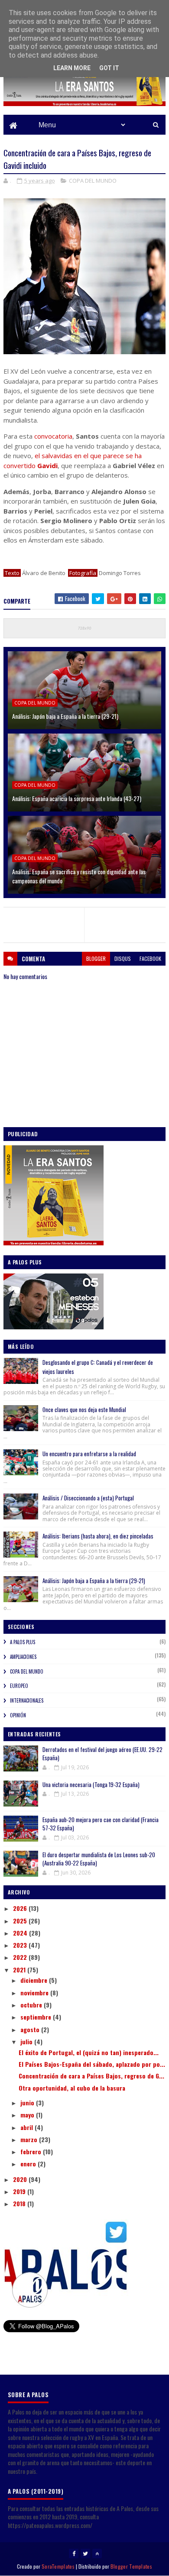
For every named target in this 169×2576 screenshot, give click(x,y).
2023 (21, 1945)
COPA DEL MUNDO (93, 181)
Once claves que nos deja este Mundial (84, 1409)
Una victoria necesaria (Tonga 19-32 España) (91, 1784)
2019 (20, 2191)
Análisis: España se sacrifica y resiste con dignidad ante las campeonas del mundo (79, 876)
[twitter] (85, 2553)
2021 (20, 1970)
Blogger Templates (131, 2566)
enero (29, 2164)
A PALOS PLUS (23, 1642)
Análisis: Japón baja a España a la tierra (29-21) (65, 716)
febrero (32, 2151)
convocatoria (53, 436)
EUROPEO (19, 1686)
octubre (32, 2005)
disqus (123, 958)
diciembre (35, 1980)
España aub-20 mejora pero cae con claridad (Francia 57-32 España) (101, 1824)
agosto (31, 2029)
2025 (21, 1921)
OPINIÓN (18, 1715)
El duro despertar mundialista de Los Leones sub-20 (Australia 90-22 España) (99, 1859)
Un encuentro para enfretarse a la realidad (89, 1454)
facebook (150, 958)
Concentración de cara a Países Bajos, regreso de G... (91, 2076)
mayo (28, 2115)
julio (27, 2041)
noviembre (35, 1993)
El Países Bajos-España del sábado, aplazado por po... (92, 2064)
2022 (21, 1957)
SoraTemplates (58, 2566)
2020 (21, 2179)
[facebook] (74, 2553)
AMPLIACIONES (23, 1657)
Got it (109, 68)
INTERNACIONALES (27, 1700)
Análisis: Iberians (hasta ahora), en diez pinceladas (98, 1536)
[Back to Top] (97, 2553)
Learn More (72, 68)
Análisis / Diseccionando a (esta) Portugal (88, 1498)
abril (28, 2127)
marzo (30, 2139)
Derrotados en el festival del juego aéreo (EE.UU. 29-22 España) (102, 1754)
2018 (20, 2203)
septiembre (37, 2017)
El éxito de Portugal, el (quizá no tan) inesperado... (89, 2052)
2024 (21, 1933)
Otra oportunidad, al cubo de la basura (72, 2088)
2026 (21, 1908)
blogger (96, 958)
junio (28, 2102)
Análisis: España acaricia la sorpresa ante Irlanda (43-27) (77, 798)
